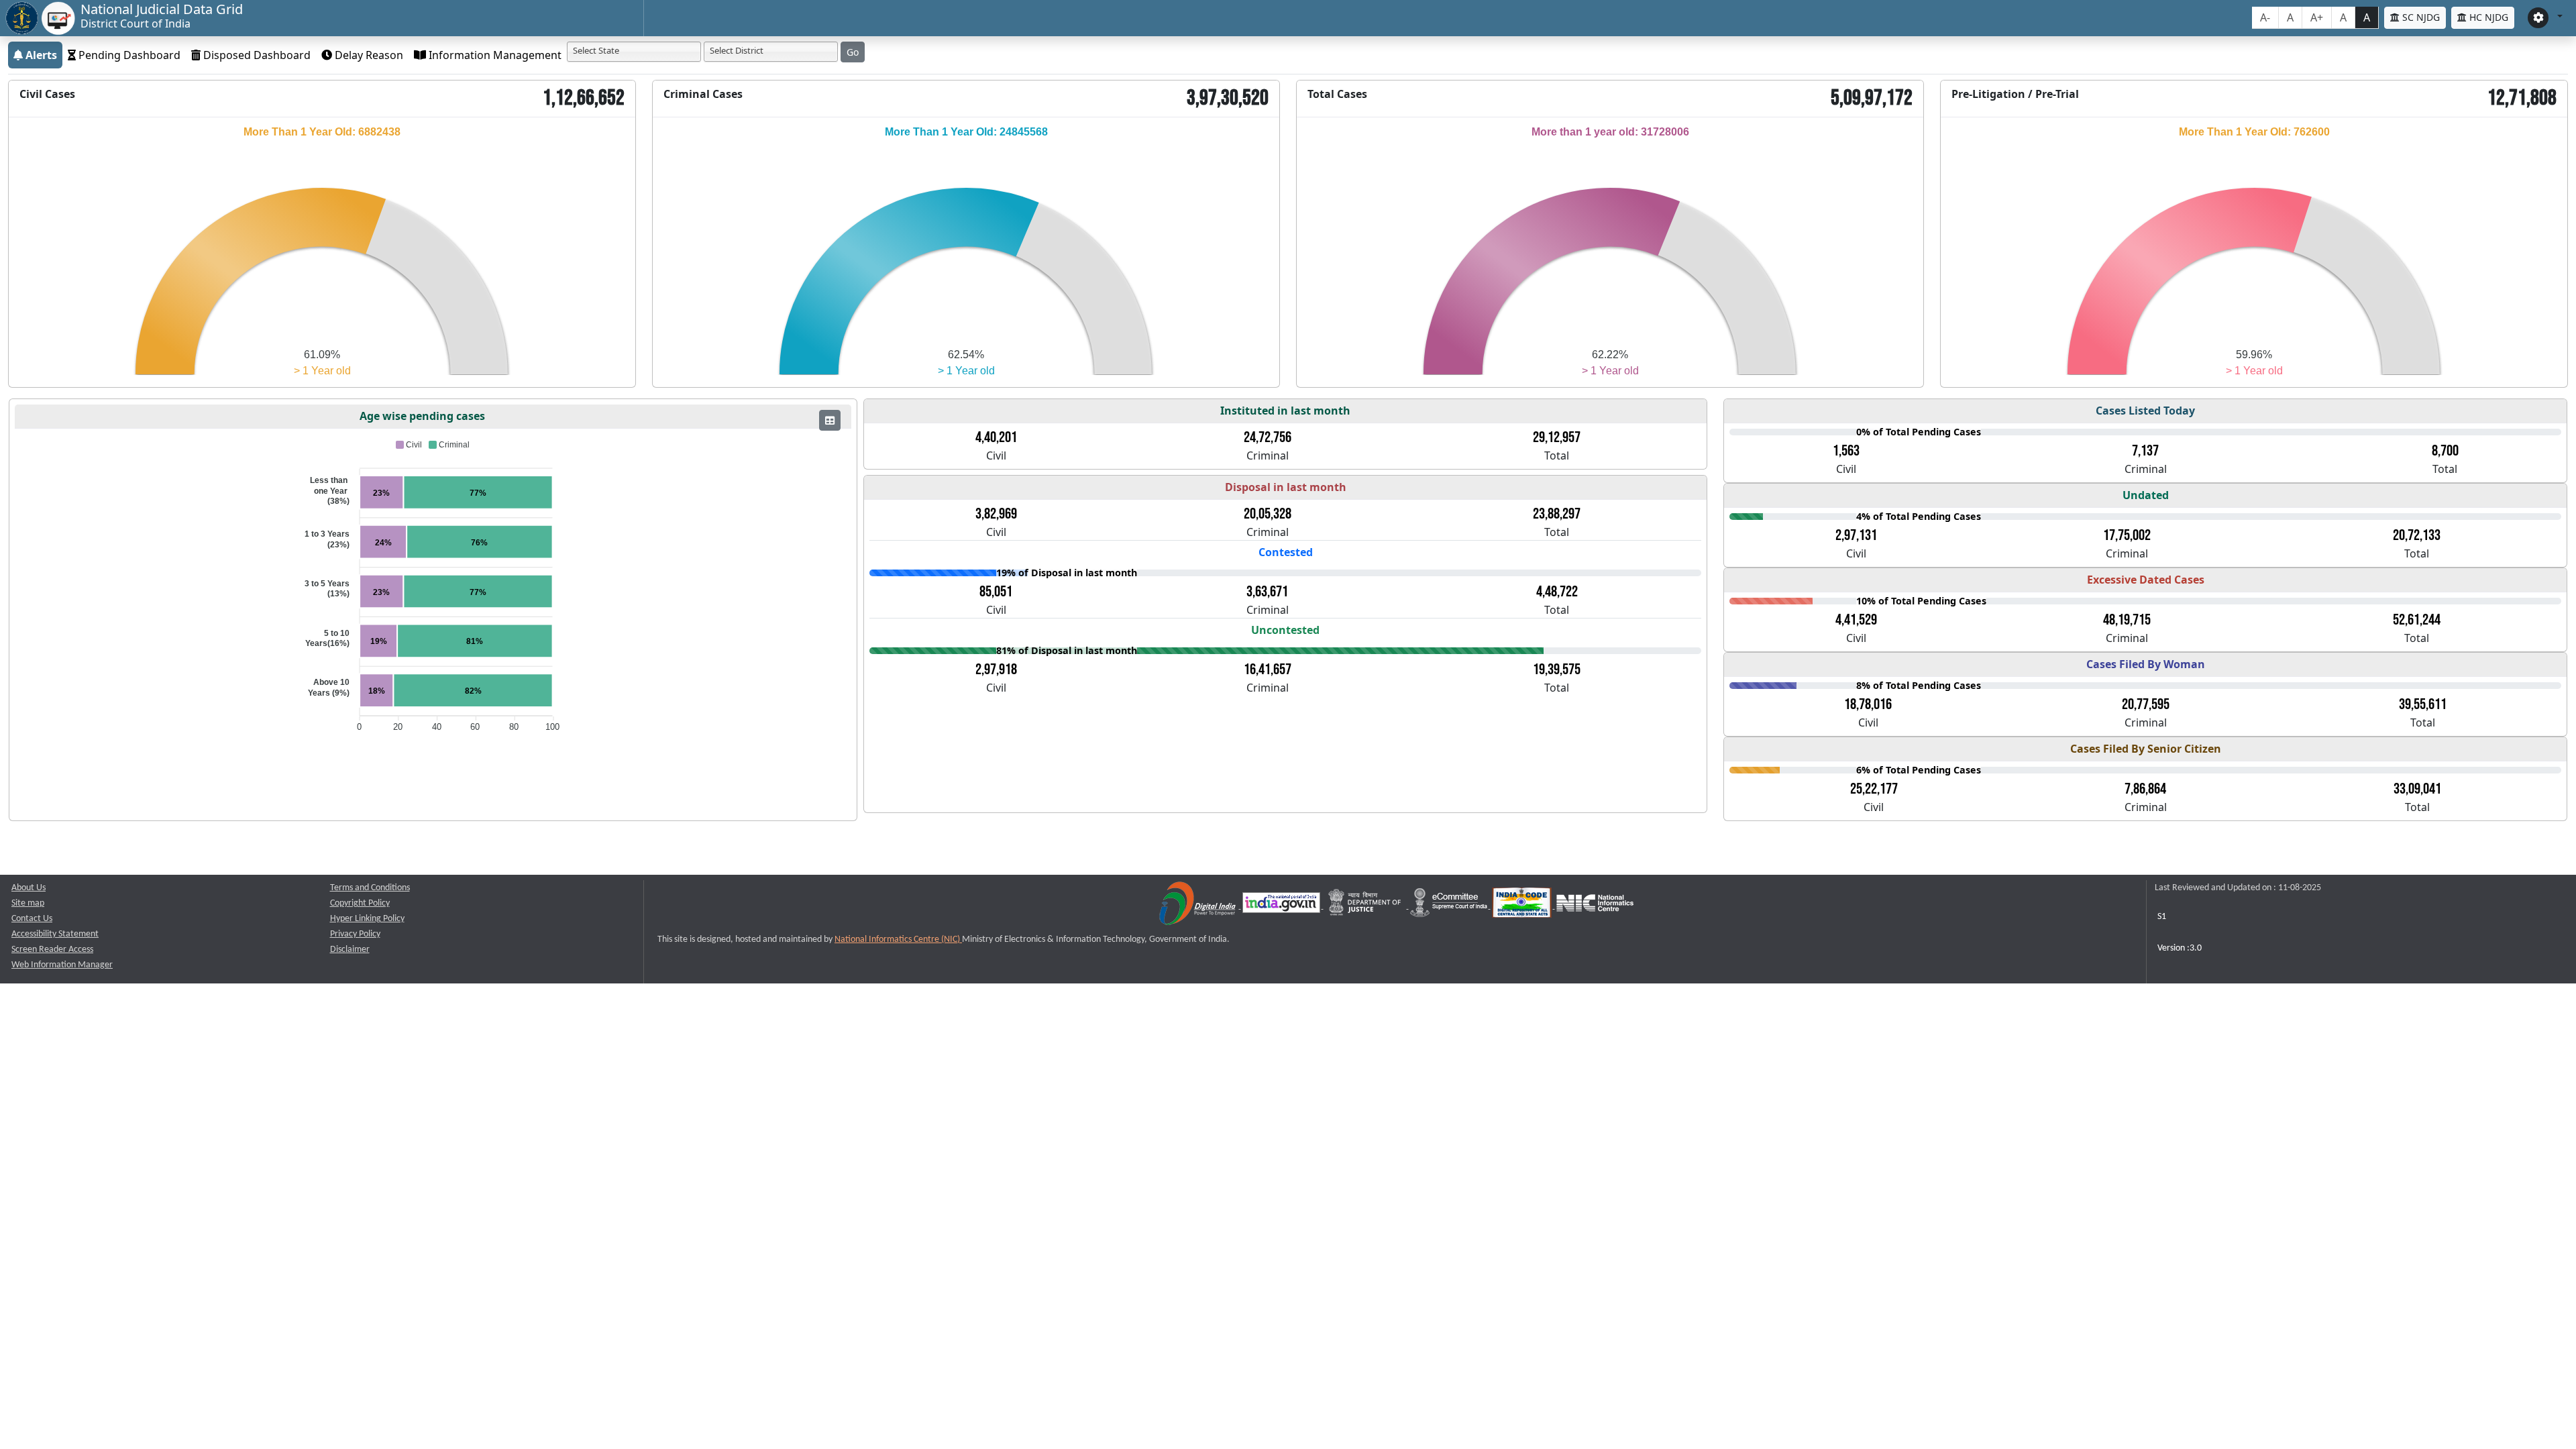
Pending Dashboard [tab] (128, 55)
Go (853, 52)
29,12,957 (1557, 437)
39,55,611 (2423, 704)
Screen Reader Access (52, 950)
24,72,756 (1268, 437)
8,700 (2445, 451)
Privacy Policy (355, 934)
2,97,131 (1856, 535)
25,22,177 (1874, 789)
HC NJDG (2487, 17)
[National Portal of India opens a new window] (1282, 906)
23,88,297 (1557, 514)
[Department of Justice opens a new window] (1366, 906)
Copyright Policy (360, 903)
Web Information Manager (62, 965)
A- (2265, 17)
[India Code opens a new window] (1523, 906)
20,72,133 (2417, 535)
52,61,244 (2417, 620)
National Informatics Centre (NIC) (898, 940)
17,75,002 (2127, 535)
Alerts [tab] (40, 55)
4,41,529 (1856, 620)
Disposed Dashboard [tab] (256, 55)
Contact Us (32, 919)
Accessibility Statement (55, 934)
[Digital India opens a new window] (1198, 906)
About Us (29, 888)
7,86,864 (2145, 789)
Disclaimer (350, 950)
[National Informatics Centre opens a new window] (1595, 906)
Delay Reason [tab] (368, 55)
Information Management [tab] (494, 55)
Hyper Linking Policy (367, 919)
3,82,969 (996, 514)
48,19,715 (2127, 620)
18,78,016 (1868, 704)
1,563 (1846, 451)
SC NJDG (2420, 17)
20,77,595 (2146, 704)
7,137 (2145, 451)
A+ (2317, 17)
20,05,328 (1268, 514)
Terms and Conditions (370, 888)
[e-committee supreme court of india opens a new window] (1450, 906)
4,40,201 (996, 437)
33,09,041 (2417, 789)
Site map (28, 903)
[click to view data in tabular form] (830, 420)
